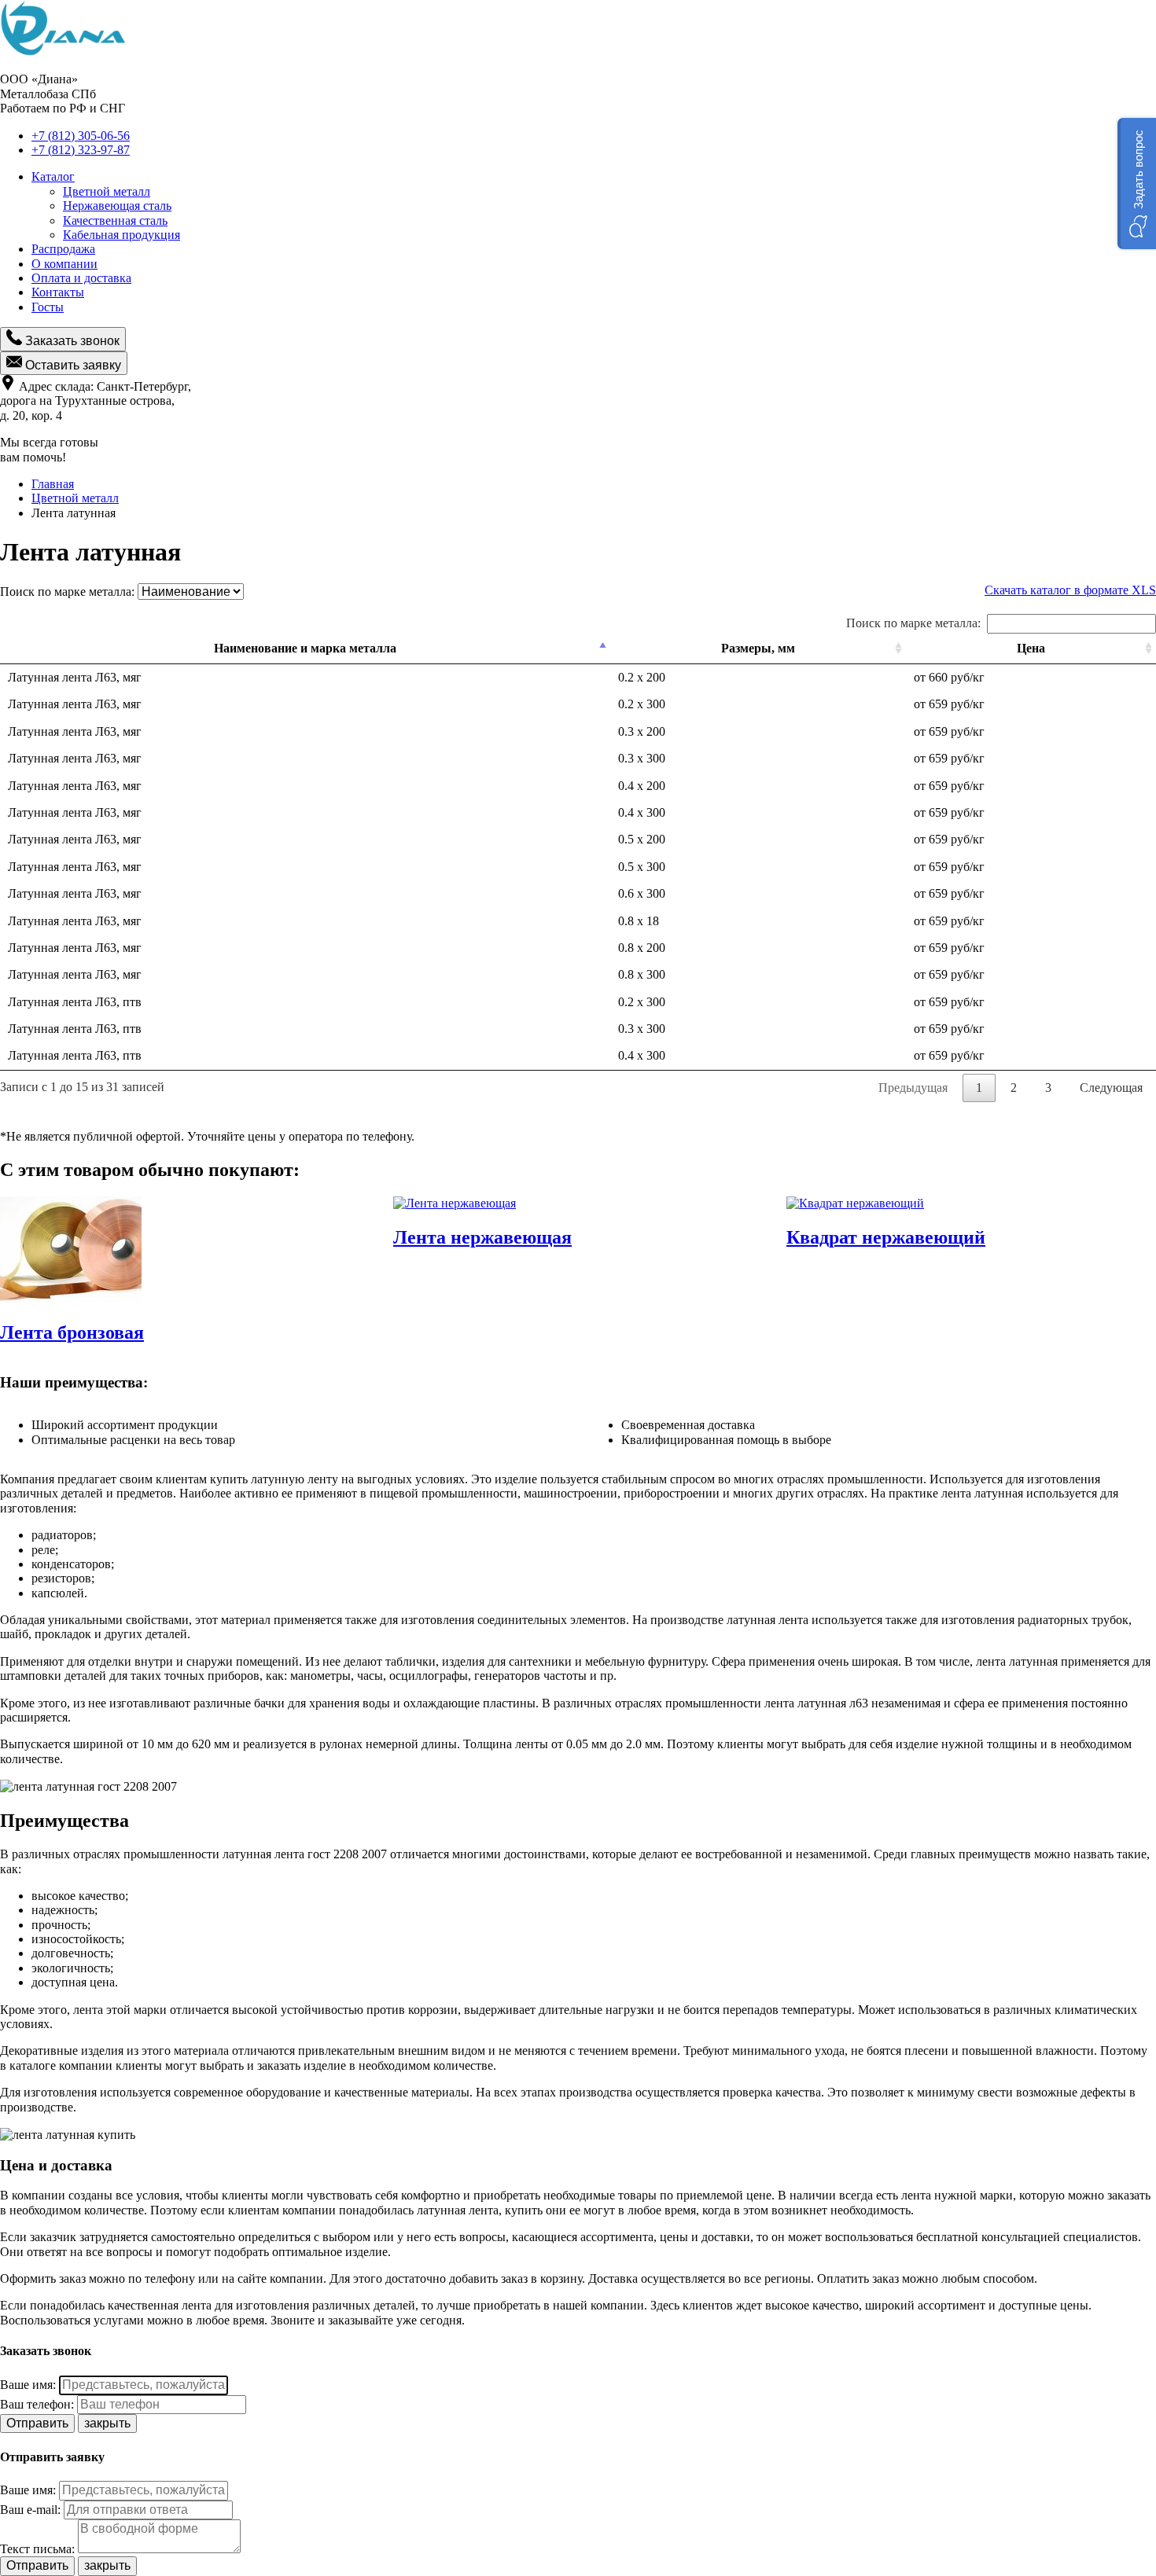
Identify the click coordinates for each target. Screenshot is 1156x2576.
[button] (1137, 184)
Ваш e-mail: (30, 2510)
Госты (48, 307)
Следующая (1111, 1088)
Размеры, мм (758, 648)
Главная (53, 484)
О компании (64, 264)
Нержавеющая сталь (117, 206)
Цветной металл (107, 191)
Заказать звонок (71, 341)
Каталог (53, 176)
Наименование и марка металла (305, 648)
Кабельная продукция (121, 235)
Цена (1031, 648)
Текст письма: (37, 2549)
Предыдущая (913, 1088)
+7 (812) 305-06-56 (81, 136)
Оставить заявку (72, 365)
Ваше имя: (28, 2385)
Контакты (58, 292)
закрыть (107, 2423)
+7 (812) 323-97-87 (81, 150)
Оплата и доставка (81, 278)
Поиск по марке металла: (913, 623)
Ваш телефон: (37, 2404)
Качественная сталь (115, 220)
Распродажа (63, 249)
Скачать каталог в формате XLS (1070, 590)
